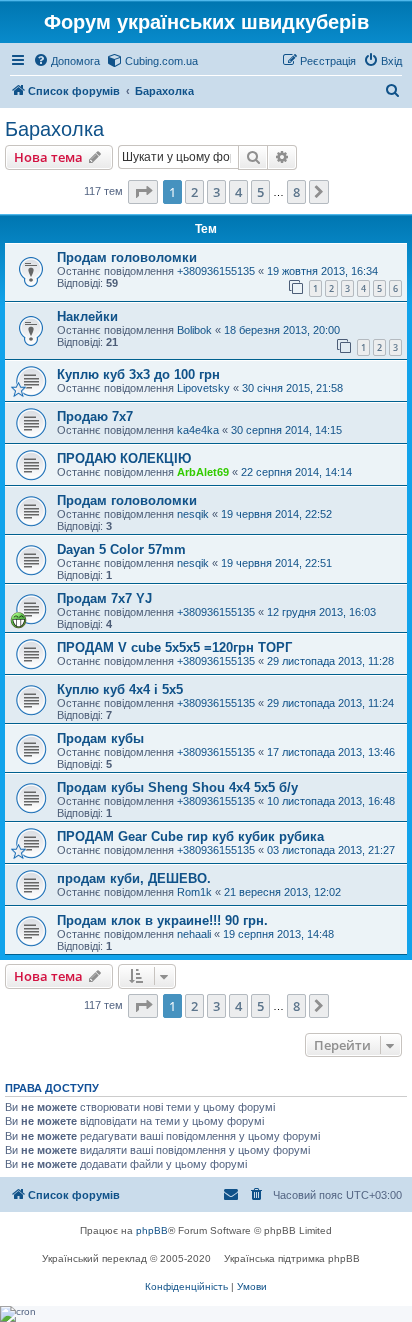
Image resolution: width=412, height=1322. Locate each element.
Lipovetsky (203, 388)
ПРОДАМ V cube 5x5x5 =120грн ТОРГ (174, 647)
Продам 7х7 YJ (104, 598)
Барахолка (54, 129)
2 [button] (194, 192)
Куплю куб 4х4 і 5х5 (120, 689)
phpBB (152, 1230)
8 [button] (296, 192)
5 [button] (260, 192)
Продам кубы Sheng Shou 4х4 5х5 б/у (177, 787)
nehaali (194, 934)
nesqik (193, 514)
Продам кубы (100, 738)
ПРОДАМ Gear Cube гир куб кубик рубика (190, 836)
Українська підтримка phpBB (292, 1258)
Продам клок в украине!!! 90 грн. (162, 920)
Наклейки (87, 316)
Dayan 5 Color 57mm (121, 549)
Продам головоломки (127, 257)
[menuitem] (66, 61)
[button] (143, 192)
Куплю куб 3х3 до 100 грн (138, 374)
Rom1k (194, 892)
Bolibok (194, 330)
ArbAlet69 (203, 472)
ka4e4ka (198, 430)
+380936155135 (216, 271)
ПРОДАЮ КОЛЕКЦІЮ (124, 458)
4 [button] (238, 192)
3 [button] (216, 192)
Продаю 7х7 (95, 416)
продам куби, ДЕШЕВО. (134, 878)
